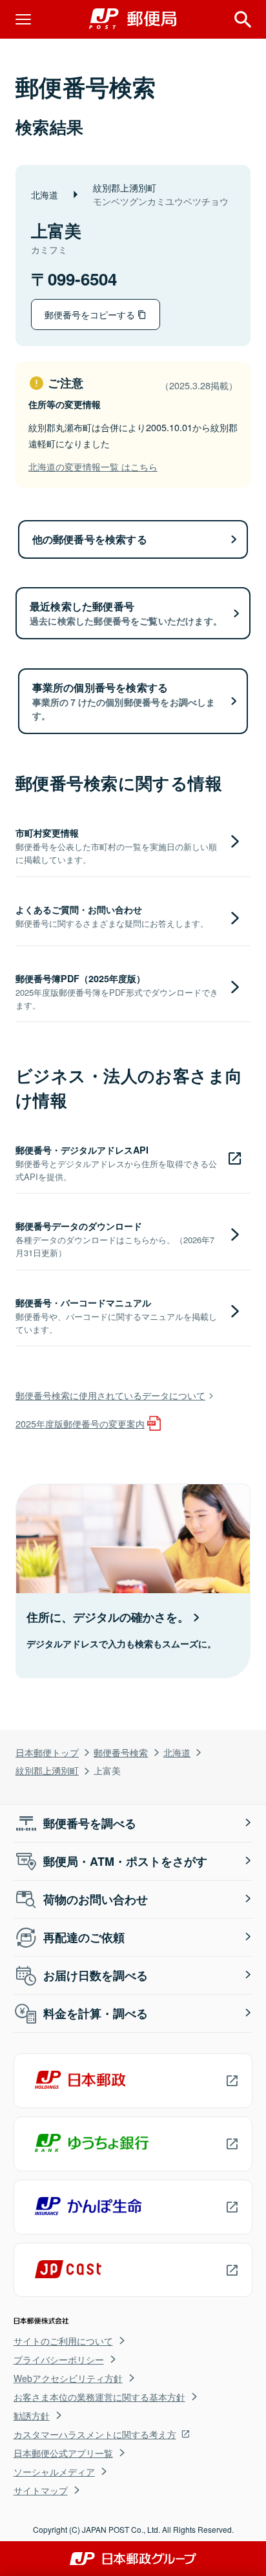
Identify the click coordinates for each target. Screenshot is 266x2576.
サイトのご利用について (63, 2341)
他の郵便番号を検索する (90, 539)
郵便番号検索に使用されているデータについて (110, 1395)
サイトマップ (41, 2490)
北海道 (177, 1752)
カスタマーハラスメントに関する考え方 (95, 2434)
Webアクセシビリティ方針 (68, 2378)
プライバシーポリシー (59, 2359)
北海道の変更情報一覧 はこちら (93, 466)
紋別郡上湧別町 (47, 1770)
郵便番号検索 (121, 1752)
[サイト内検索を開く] (243, 19)
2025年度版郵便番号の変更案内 (80, 1423)
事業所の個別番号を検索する (124, 701)
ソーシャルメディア (54, 2472)
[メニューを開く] (23, 19)
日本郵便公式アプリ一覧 (63, 2453)
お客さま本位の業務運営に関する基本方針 (99, 2397)
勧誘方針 (32, 2416)
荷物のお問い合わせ (96, 1899)
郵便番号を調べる (90, 1823)
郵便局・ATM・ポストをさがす (125, 1861)
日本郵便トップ (47, 1752)
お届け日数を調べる (96, 1975)
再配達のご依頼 (84, 1937)
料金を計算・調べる (96, 2013)
